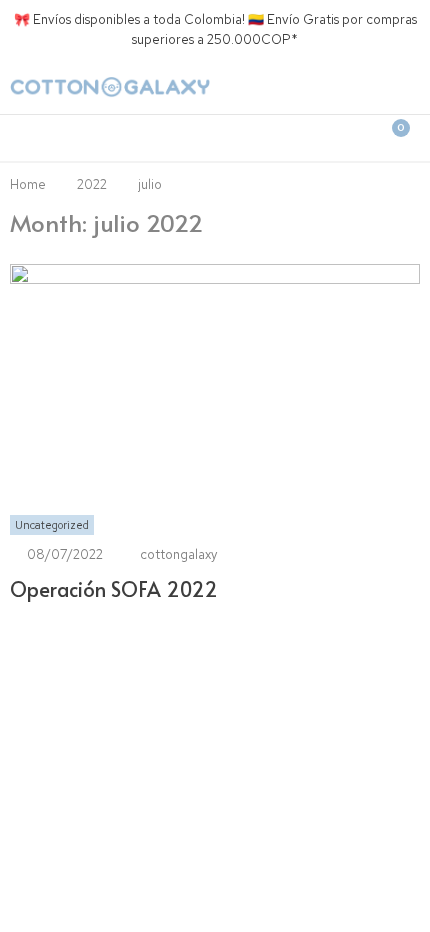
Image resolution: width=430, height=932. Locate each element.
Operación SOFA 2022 (114, 589)
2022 (92, 184)
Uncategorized (52, 525)
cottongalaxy (178, 554)
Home (28, 184)
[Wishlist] (303, 138)
